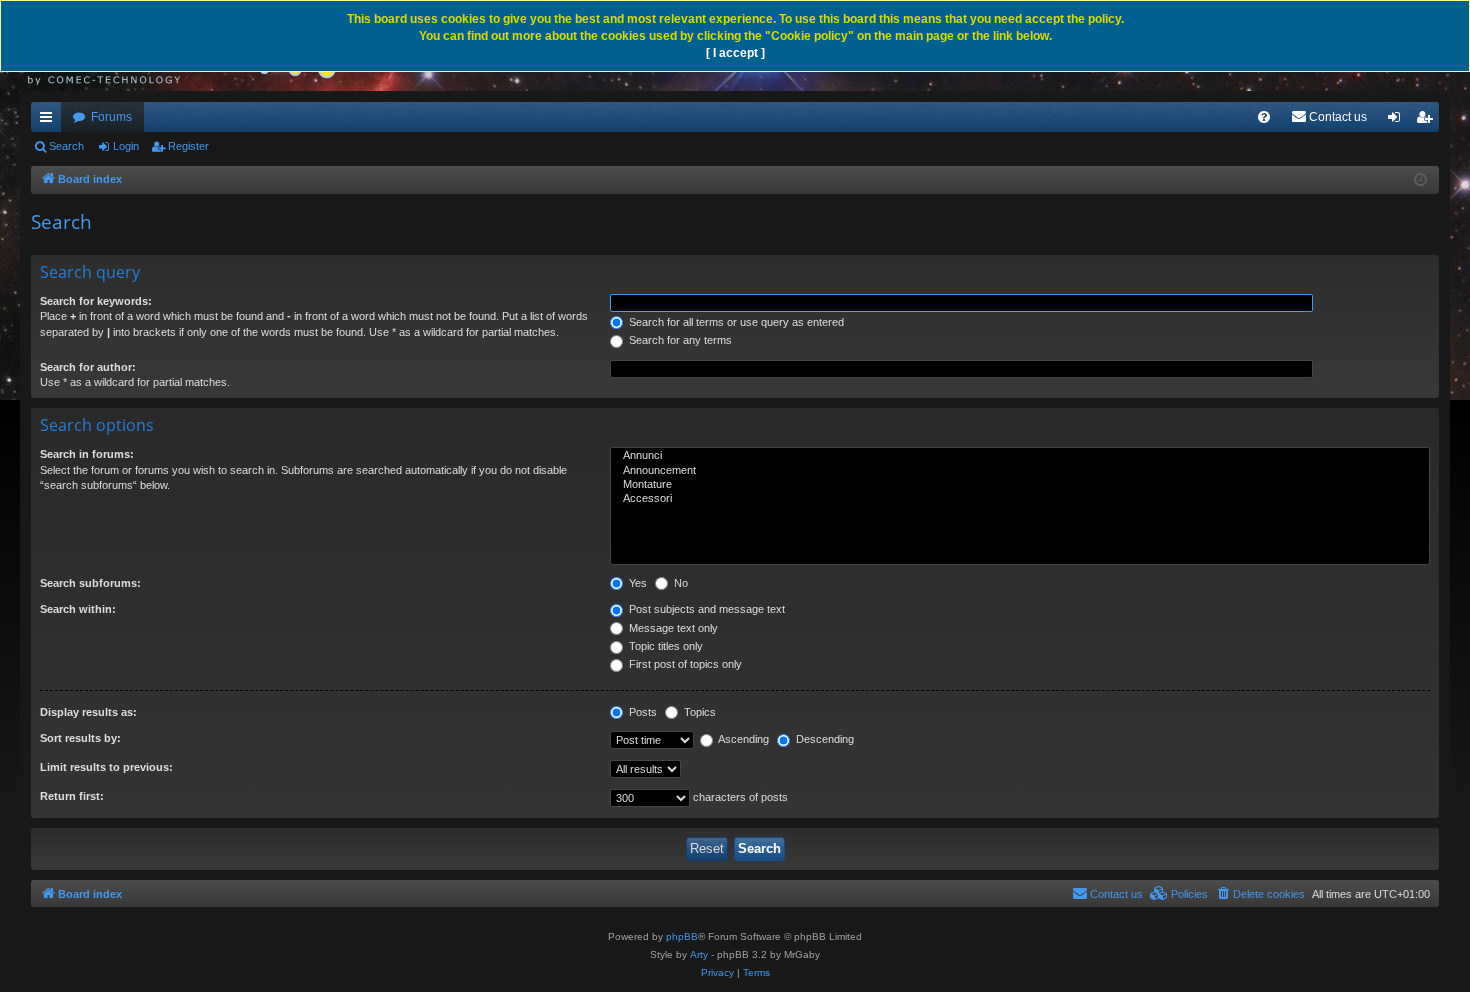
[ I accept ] (735, 53)
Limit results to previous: (106, 767)
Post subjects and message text (705, 609)
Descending (823, 739)
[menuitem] (1264, 117)
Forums (111, 117)
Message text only (672, 628)
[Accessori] (1020, 499)
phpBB (682, 936)
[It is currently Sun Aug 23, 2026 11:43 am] (1420, 180)
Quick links (50, 121)
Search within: (78, 609)
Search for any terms (679, 340)
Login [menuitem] (1398, 121)
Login (126, 146)
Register (188, 146)
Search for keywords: (96, 301)
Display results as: (88, 712)
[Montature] (1020, 485)
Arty (699, 954)
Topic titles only (664, 646)
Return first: (72, 796)
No (679, 583)
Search (66, 146)
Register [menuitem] (1428, 121)
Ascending (742, 739)
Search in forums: (87, 454)
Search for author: (88, 367)
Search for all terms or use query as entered (735, 322)
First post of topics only (684, 664)
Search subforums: (90, 583)
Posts (641, 712)
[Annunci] (1020, 456)
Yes (636, 583)
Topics (698, 712)
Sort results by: (80, 738)
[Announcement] (1020, 471)
